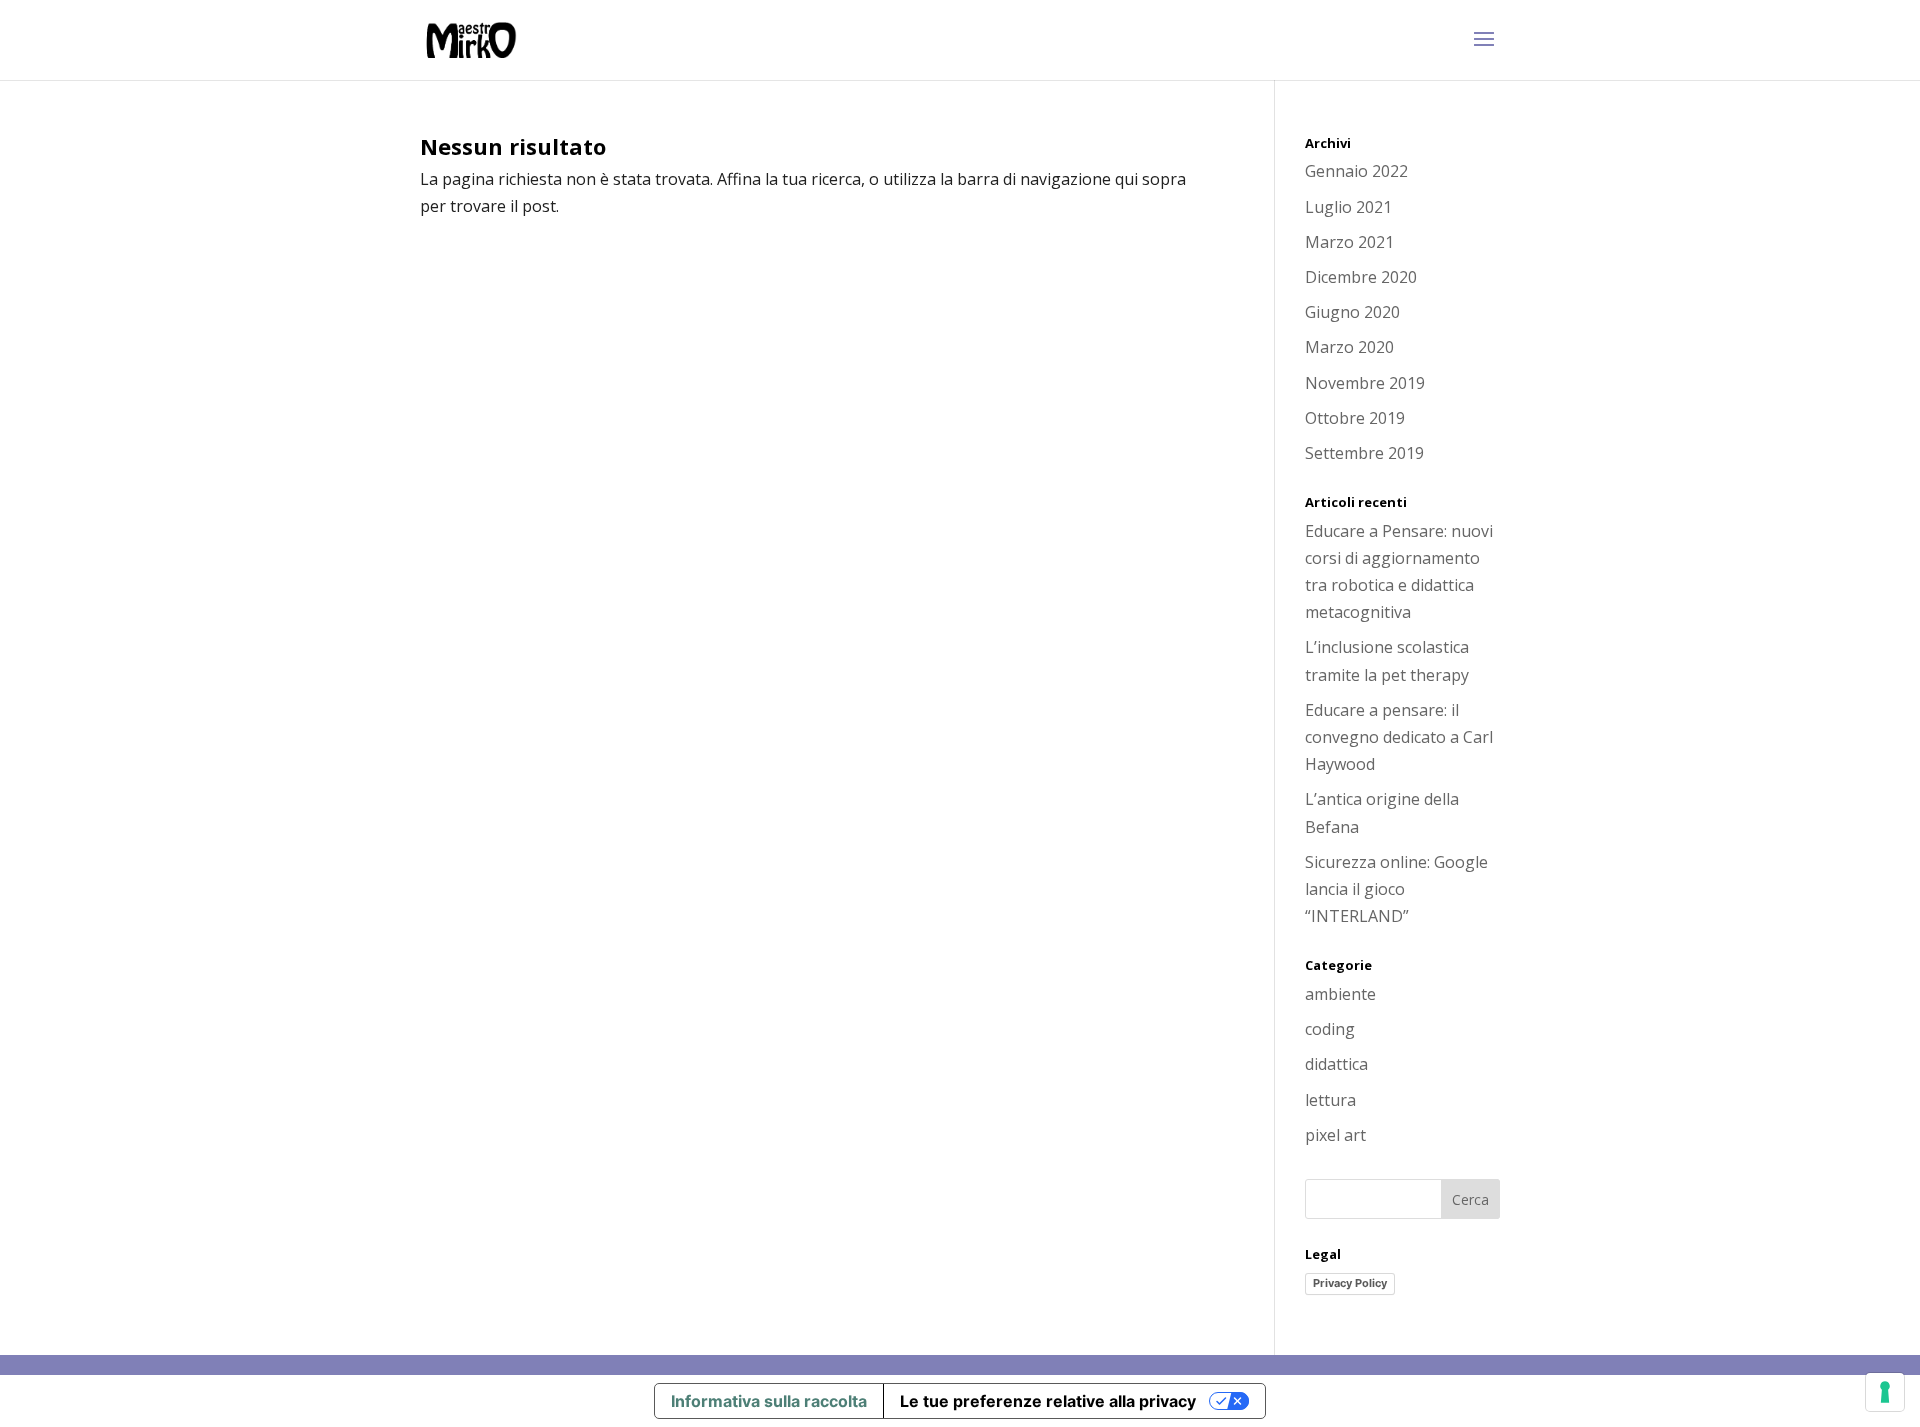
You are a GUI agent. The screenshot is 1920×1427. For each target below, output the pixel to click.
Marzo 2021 (1349, 242)
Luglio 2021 (1348, 207)
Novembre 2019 (1365, 383)
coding (1330, 1029)
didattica (1336, 1064)
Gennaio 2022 (1356, 171)
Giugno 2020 (1352, 312)
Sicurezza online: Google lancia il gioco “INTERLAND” (1396, 889)
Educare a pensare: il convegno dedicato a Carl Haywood (1399, 737)
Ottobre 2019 (1355, 418)
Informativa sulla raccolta (769, 1401)
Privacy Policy (1350, 1283)
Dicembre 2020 (1361, 277)
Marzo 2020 (1349, 347)
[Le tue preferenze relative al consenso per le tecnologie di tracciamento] (1885, 1392)
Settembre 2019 (1364, 453)
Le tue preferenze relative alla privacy (1048, 1401)
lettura (1330, 1100)
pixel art (1335, 1135)
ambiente (1340, 994)
